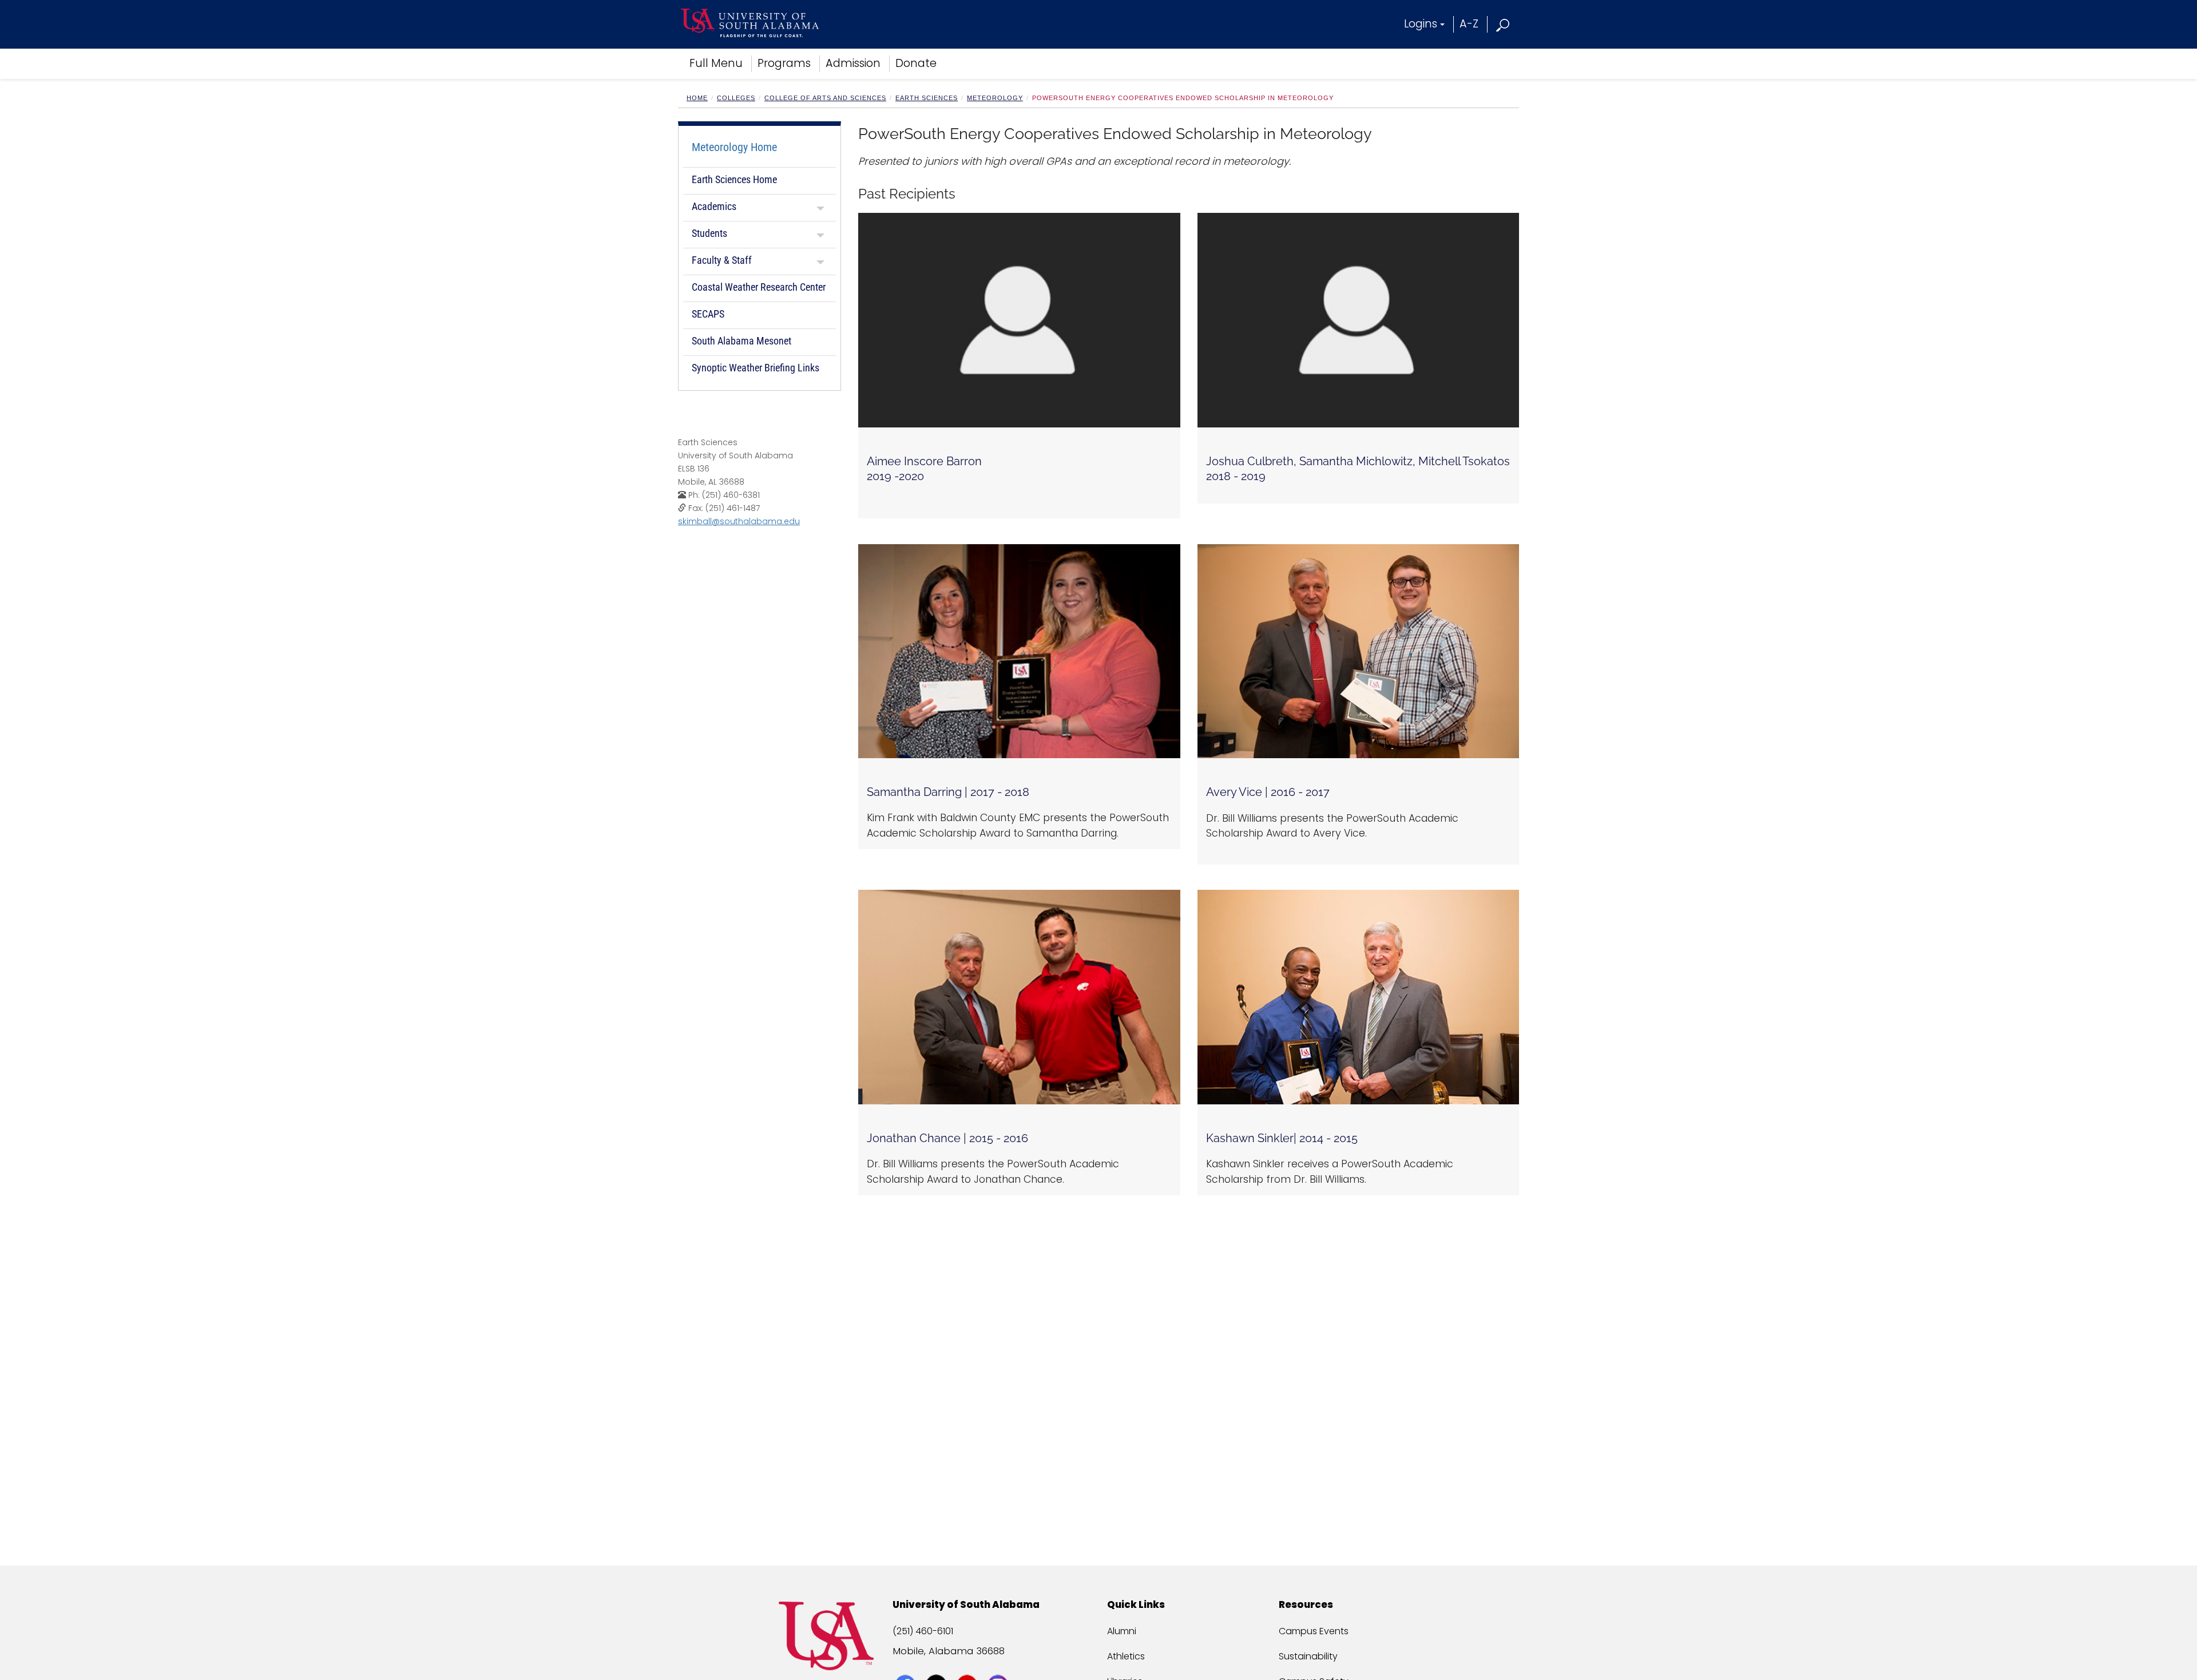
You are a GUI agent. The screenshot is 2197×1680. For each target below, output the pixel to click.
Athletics (1126, 1656)
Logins (1421, 24)
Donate (916, 63)
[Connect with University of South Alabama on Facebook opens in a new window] (907, 1664)
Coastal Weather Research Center (759, 287)
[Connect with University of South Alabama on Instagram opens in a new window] (999, 1664)
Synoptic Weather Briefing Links (756, 368)
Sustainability (1308, 1656)
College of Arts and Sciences (825, 98)
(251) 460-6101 (923, 1631)
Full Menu (716, 63)
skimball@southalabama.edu (739, 521)
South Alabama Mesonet (741, 341)
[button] (1503, 24)
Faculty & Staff (722, 260)
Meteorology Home (734, 147)
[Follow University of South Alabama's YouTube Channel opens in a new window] (968, 1664)
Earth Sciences (927, 98)
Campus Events (1314, 1631)
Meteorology (995, 98)
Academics (714, 206)
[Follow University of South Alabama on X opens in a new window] (937, 1664)
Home (697, 98)
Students (709, 233)
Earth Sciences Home (734, 179)
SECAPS (708, 314)
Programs (784, 63)
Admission (853, 63)
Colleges (736, 98)
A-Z (1469, 24)
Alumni (1122, 1631)
